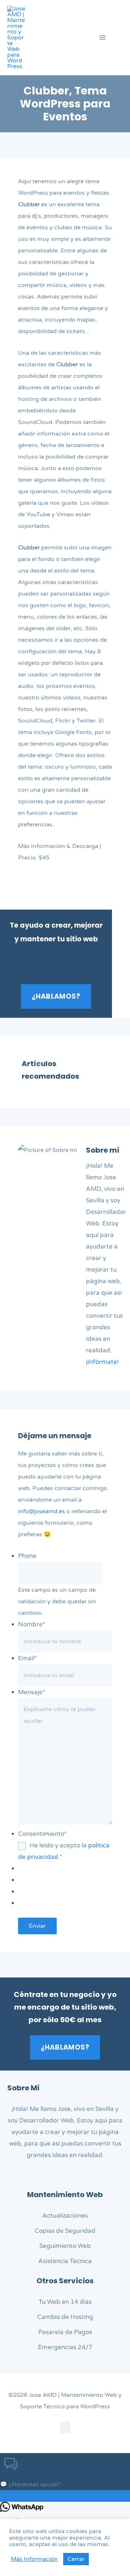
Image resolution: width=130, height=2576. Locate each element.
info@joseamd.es (42, 1511)
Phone (27, 1556)
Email (27, 1658)
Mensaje (32, 1692)
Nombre (32, 1624)
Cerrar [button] (76, 2559)
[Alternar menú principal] (103, 37)
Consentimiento (42, 1834)
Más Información (34, 2559)
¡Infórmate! (102, 1362)
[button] (120, 39)
